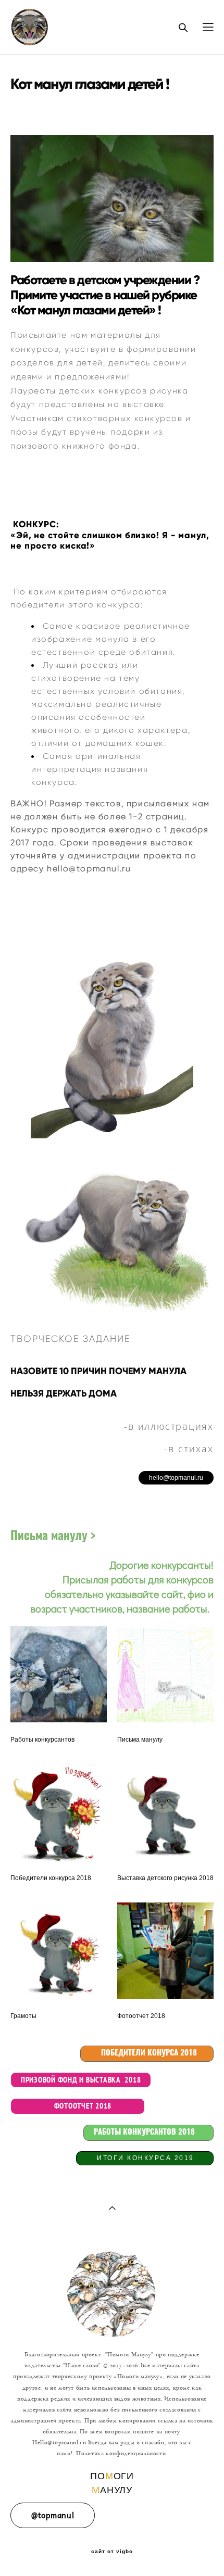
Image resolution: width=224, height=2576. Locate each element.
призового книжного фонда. (75, 446)
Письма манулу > (53, 1537)
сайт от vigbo (112, 2552)
